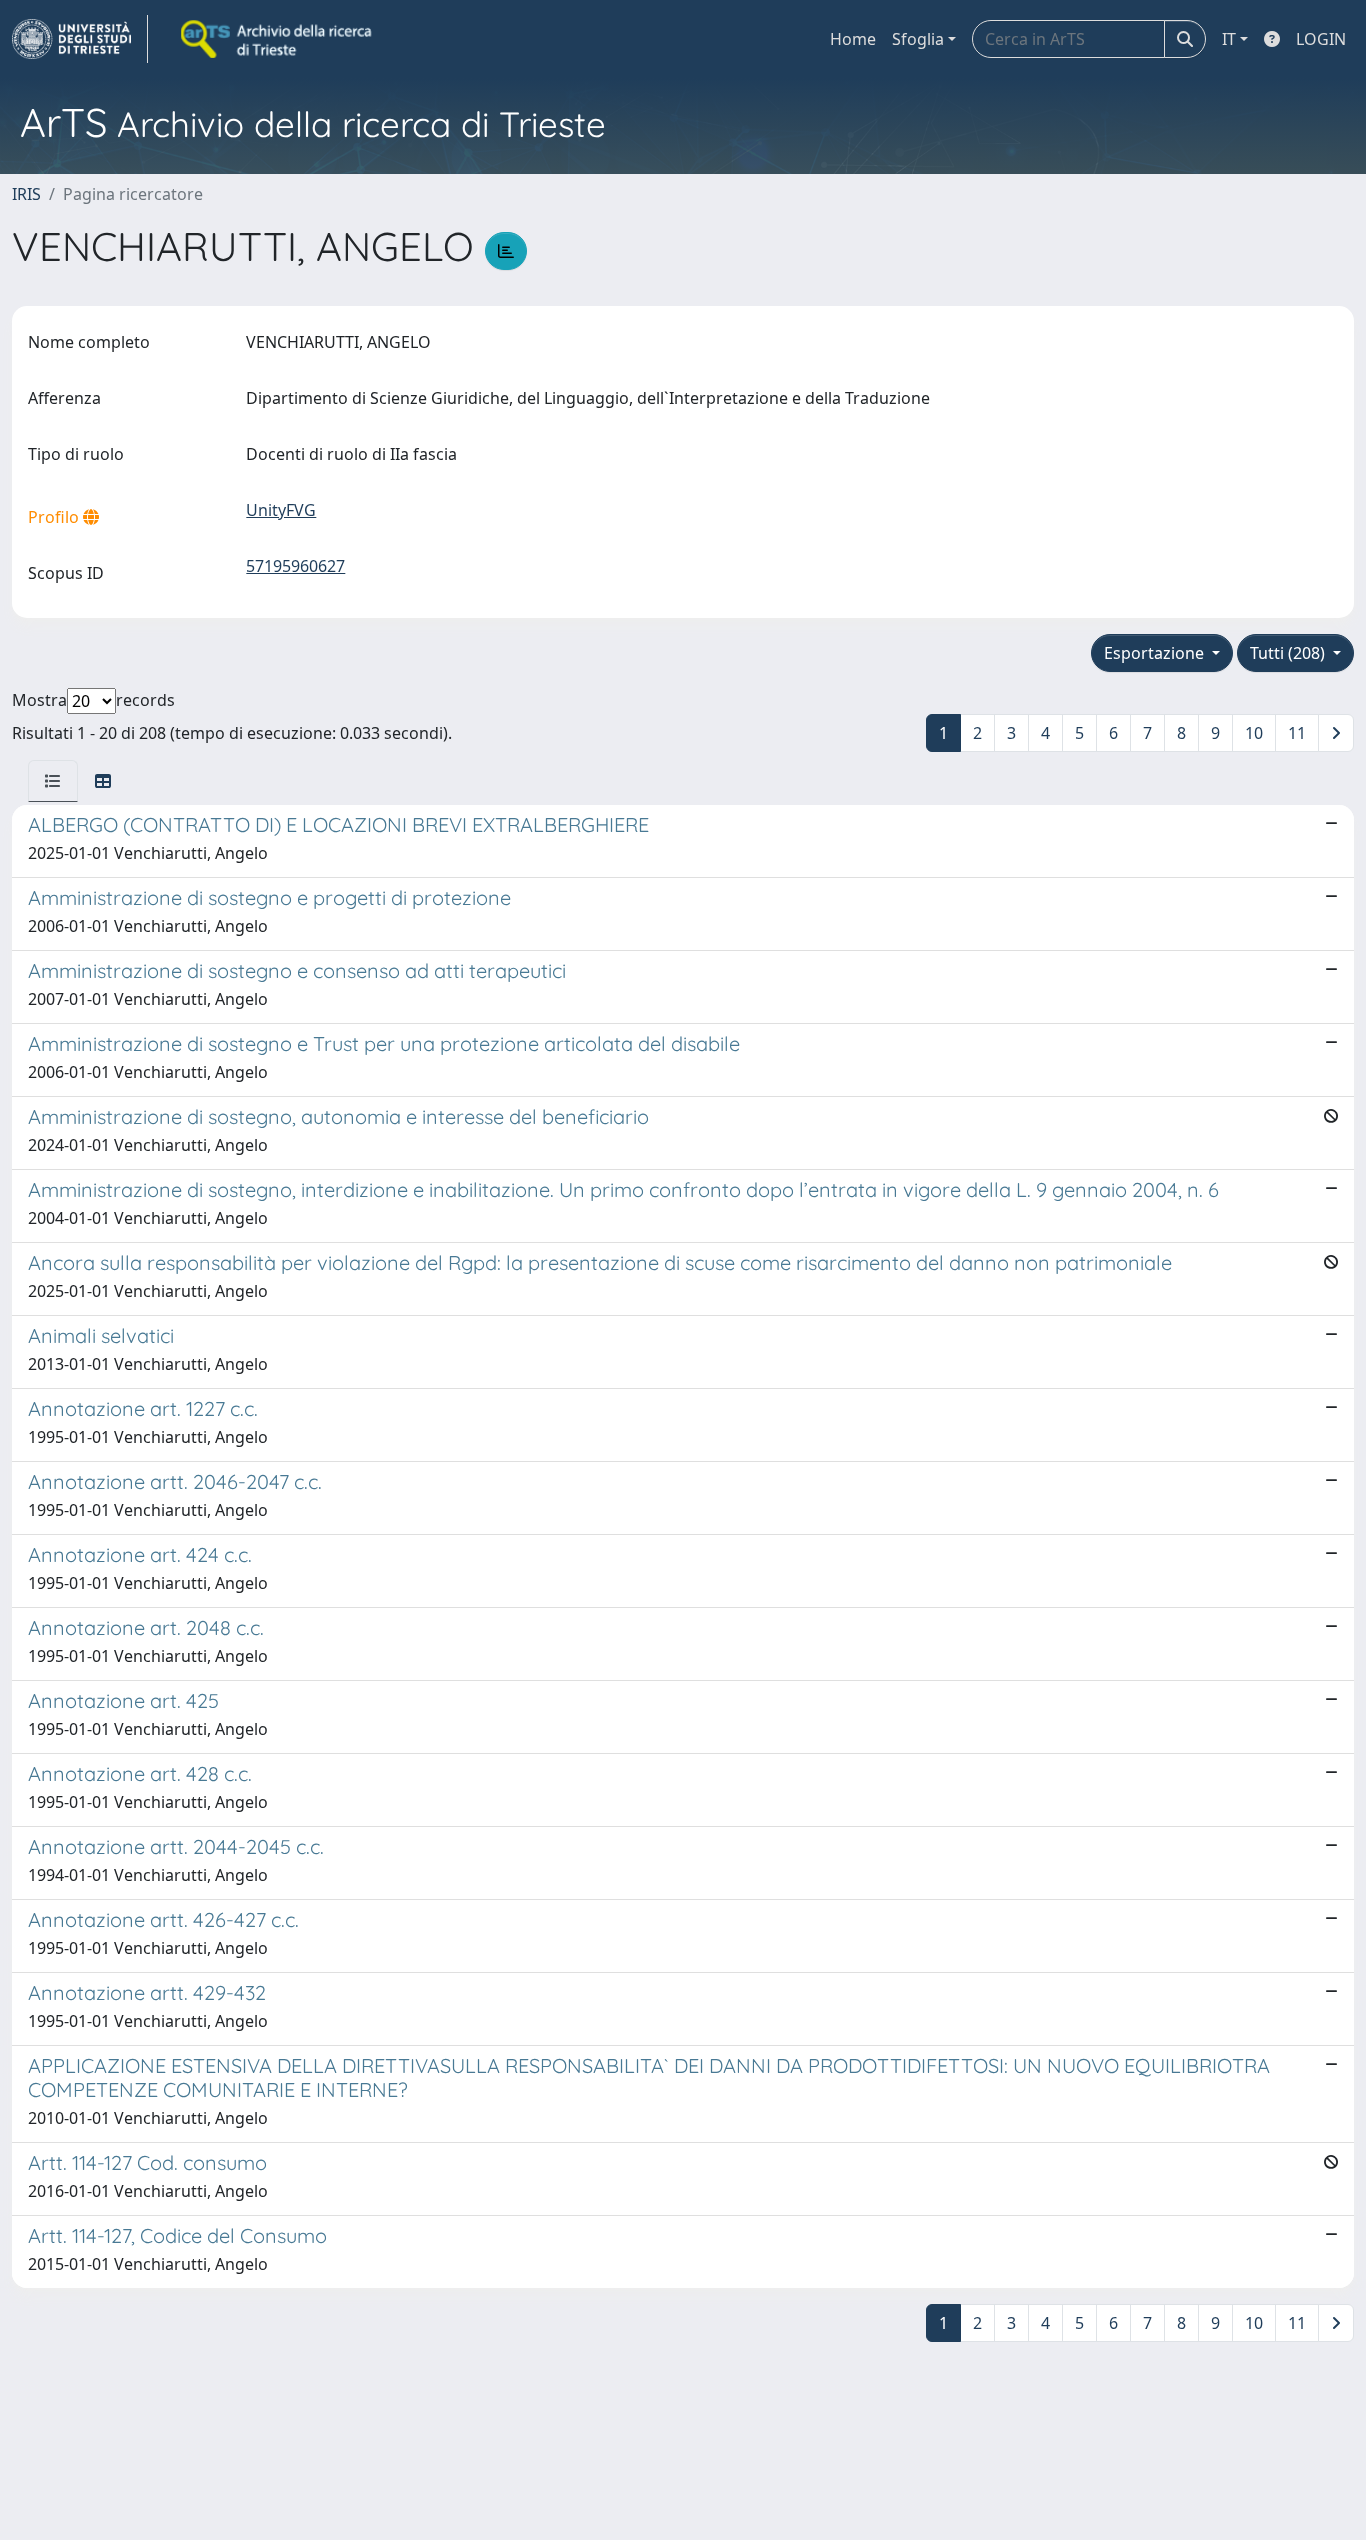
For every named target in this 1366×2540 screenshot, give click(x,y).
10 (1254, 733)
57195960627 (295, 566)
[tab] (53, 781)
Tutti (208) (1289, 653)
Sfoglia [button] (918, 39)
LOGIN (1321, 39)
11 (1297, 733)
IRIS (26, 194)
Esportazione (1156, 653)
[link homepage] (80, 39)
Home (853, 39)
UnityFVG (281, 510)
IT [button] (1229, 39)
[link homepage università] (278, 39)
